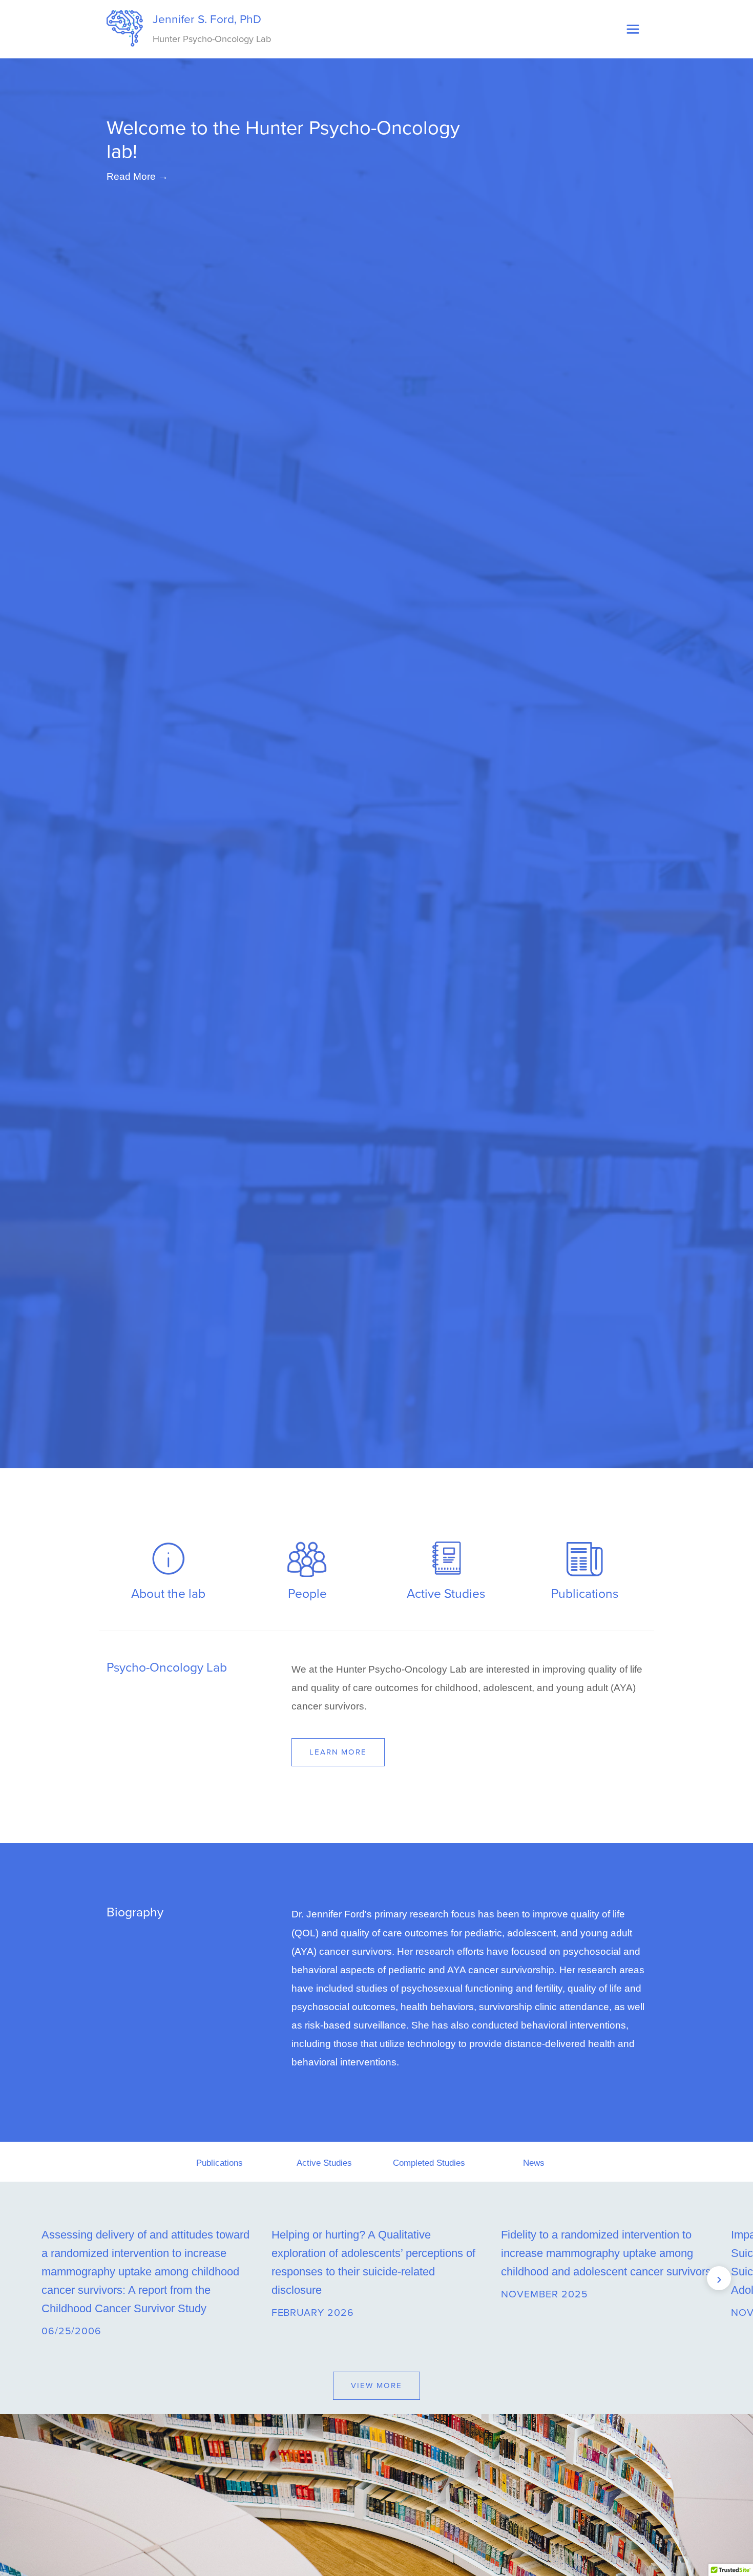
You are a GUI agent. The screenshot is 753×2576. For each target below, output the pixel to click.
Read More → (137, 176)
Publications (219, 2163)
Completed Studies (429, 2163)
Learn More (338, 1752)
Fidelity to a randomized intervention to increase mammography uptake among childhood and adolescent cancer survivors (606, 2253)
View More (376, 2385)
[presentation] (34, 2278)
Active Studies (324, 2163)
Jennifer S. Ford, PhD (210, 28)
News (534, 2163)
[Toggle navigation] (633, 29)
